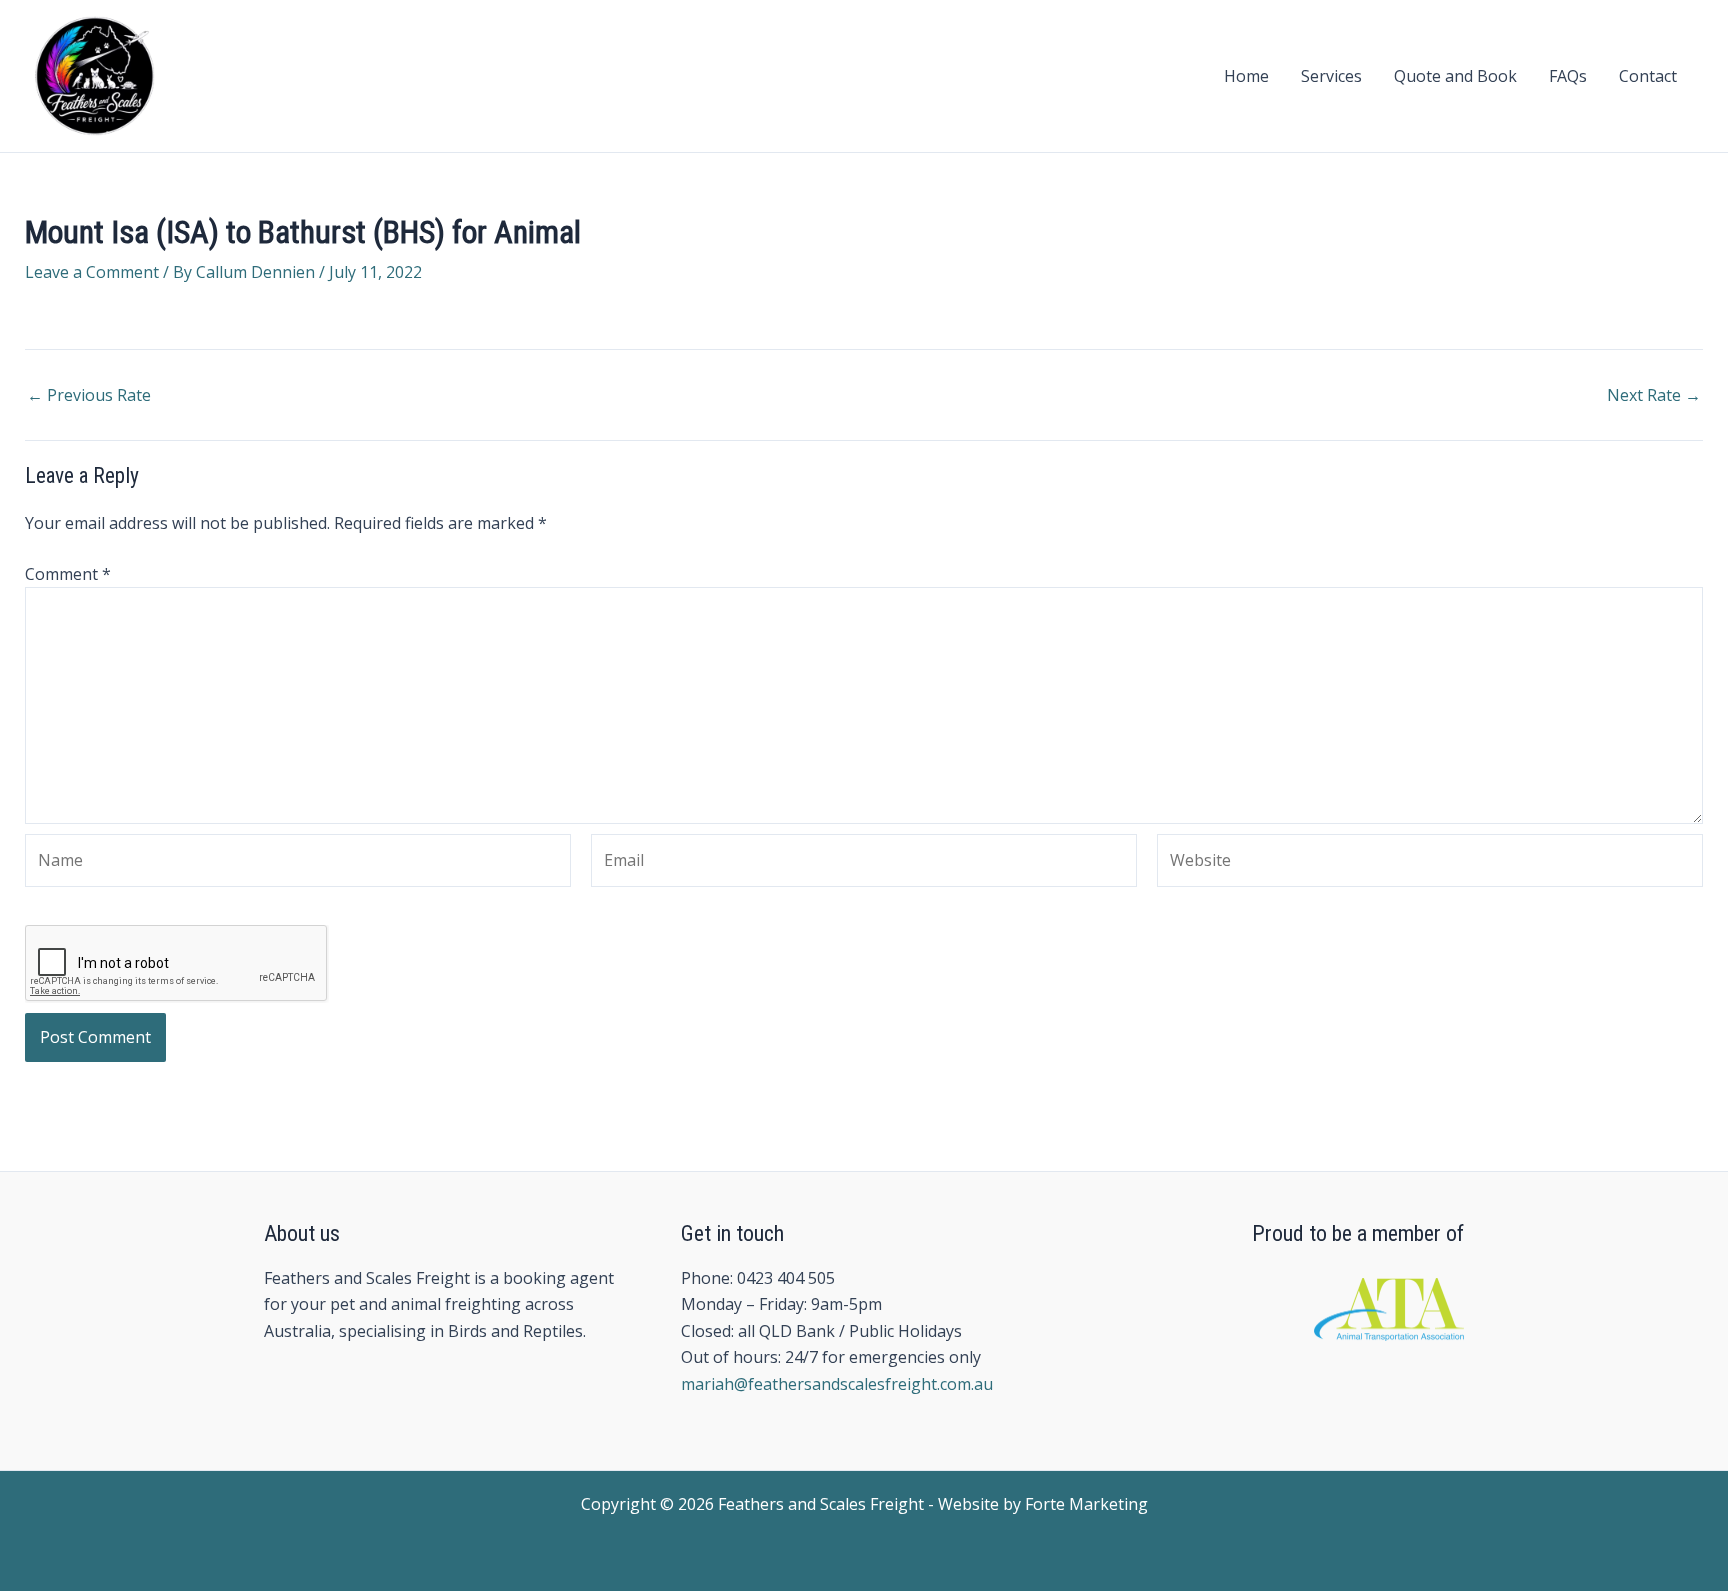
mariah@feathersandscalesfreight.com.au (837, 1384)
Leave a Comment (92, 272)
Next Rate (1654, 395)
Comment (68, 574)
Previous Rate (89, 395)
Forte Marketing (1086, 1504)
